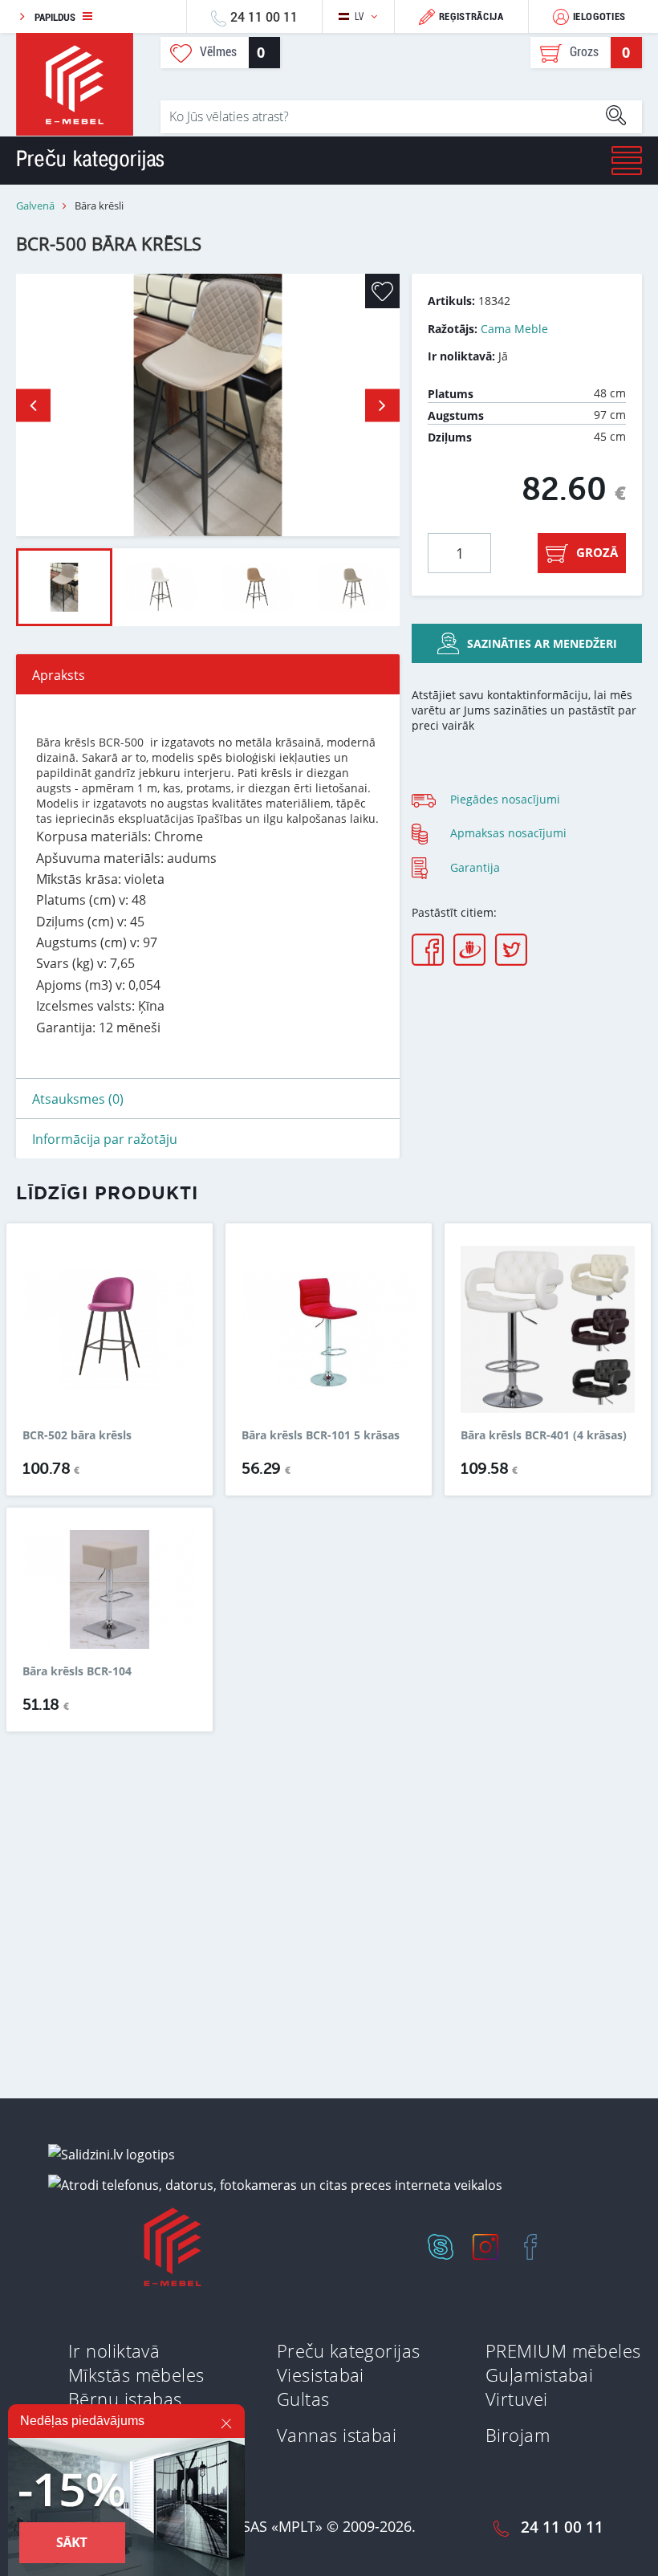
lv (359, 16)
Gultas (303, 2399)
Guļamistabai (539, 2375)
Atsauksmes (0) (78, 1099)
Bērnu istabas (125, 2399)
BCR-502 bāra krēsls (77, 1435)
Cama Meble (514, 329)
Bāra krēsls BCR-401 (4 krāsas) (544, 1435)
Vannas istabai (337, 2435)
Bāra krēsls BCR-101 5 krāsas (321, 1435)
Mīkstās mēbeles (136, 2375)
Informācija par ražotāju (105, 1139)
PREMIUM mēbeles (563, 2350)
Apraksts (59, 675)
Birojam (518, 2435)
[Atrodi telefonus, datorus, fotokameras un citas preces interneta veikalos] (275, 2184)
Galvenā (35, 206)
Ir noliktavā (114, 2350)
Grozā (597, 552)
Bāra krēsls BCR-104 (77, 1671)
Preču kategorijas (348, 2350)
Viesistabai (321, 2375)
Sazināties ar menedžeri (542, 643)
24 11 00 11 (264, 16)
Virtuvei (517, 2399)
